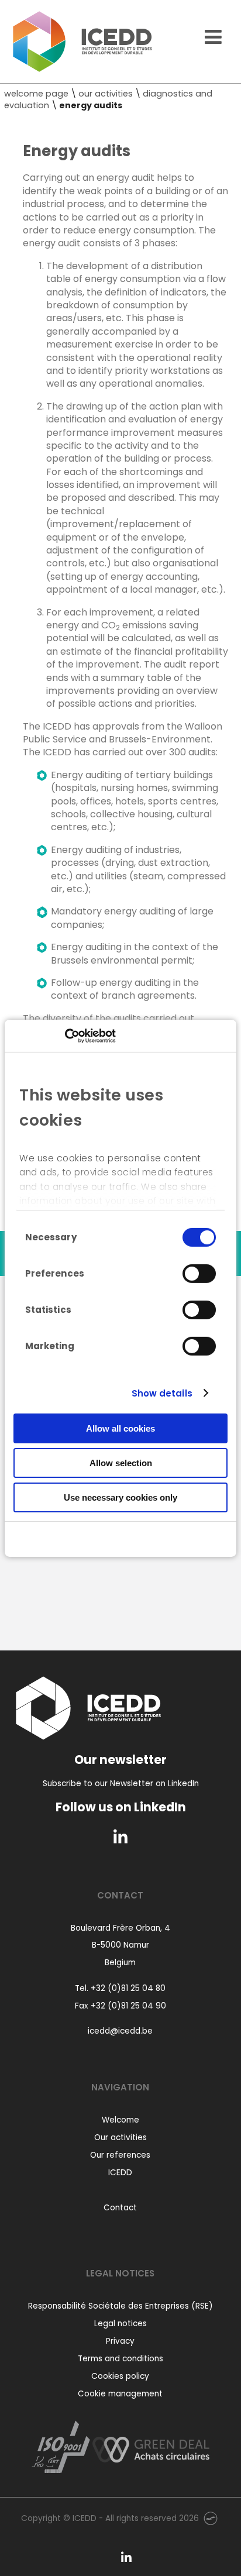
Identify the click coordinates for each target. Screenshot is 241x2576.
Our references (120, 2155)
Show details (162, 1393)
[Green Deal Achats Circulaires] (151, 2446)
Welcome (120, 2120)
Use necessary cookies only (120, 1497)
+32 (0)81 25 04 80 (128, 1988)
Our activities (120, 2138)
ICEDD (120, 2173)
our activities (106, 94)
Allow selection (121, 1463)
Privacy (120, 2341)
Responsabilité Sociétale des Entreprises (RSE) (120, 2306)
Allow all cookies (120, 1428)
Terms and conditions (120, 2359)
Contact (120, 2208)
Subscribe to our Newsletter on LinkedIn (121, 1784)
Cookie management (120, 2394)
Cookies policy (120, 2376)
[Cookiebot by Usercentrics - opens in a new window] (65, 1036)
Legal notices (120, 2324)
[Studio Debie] (211, 2518)
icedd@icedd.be (120, 2031)
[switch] (199, 1274)
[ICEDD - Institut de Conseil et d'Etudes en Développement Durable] (82, 42)
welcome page (36, 94)
